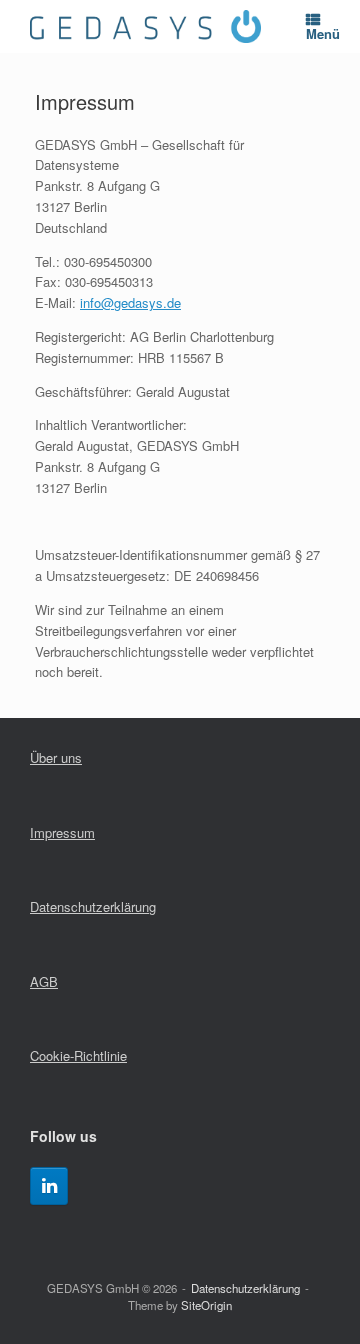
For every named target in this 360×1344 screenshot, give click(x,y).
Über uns (56, 757)
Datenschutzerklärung (93, 906)
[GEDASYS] (145, 26)
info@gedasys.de (130, 302)
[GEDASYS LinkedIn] (49, 1186)
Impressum (62, 832)
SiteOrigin (206, 1305)
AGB (44, 981)
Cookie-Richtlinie (78, 1055)
